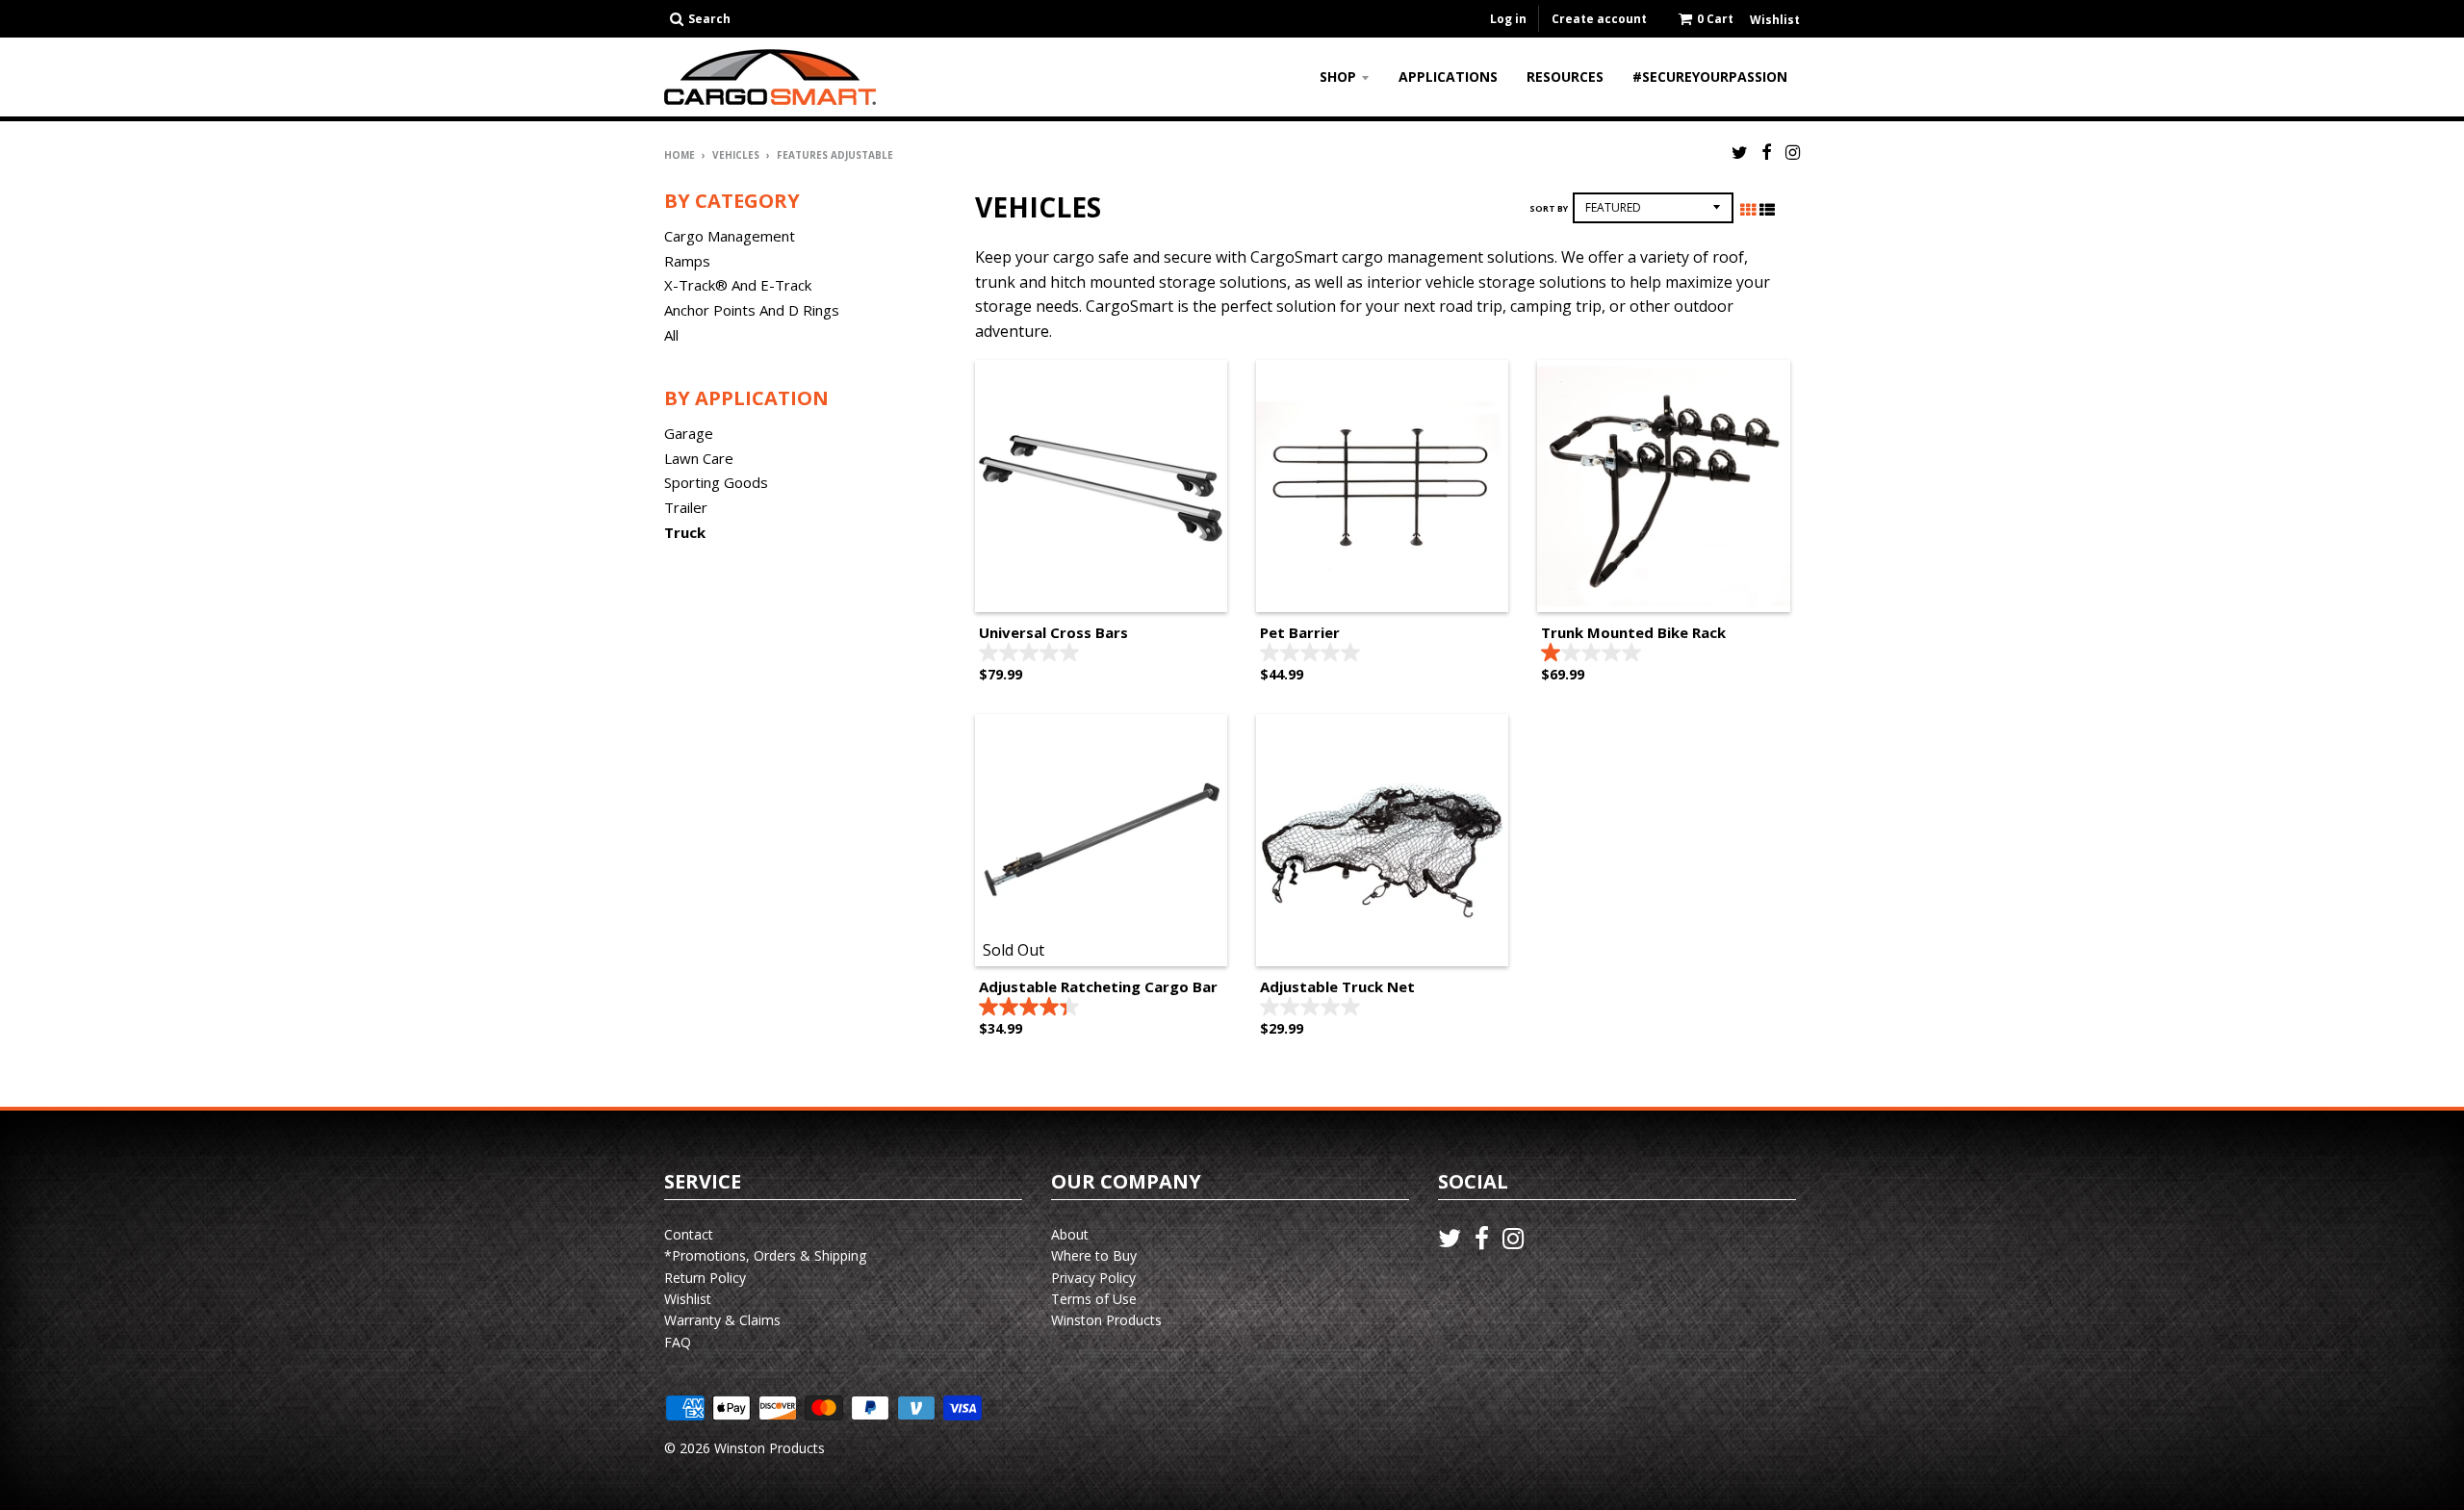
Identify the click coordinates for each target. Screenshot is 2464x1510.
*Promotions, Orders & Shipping (765, 1255)
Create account (1599, 19)
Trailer (686, 507)
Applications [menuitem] (1448, 77)
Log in (1508, 19)
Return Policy (705, 1278)
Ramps (687, 261)
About (1070, 1234)
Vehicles (736, 155)
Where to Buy (1094, 1255)
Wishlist (688, 1299)
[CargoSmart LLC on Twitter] (1740, 152)
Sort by (1549, 208)
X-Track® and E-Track (738, 285)
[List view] (1767, 210)
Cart (1715, 19)
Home (680, 155)
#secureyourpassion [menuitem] (1710, 77)
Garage (689, 433)
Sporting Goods (716, 482)
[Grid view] (1748, 210)
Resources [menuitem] (1565, 77)
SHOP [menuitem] (1338, 77)
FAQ (678, 1342)
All (671, 335)
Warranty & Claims (722, 1320)
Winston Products (1106, 1320)
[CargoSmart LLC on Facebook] (1767, 152)
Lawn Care (699, 458)
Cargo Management (730, 236)
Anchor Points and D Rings (752, 310)
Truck (685, 532)
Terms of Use (1094, 1299)
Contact (689, 1234)
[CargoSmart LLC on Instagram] (1793, 152)
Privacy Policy (1093, 1278)
